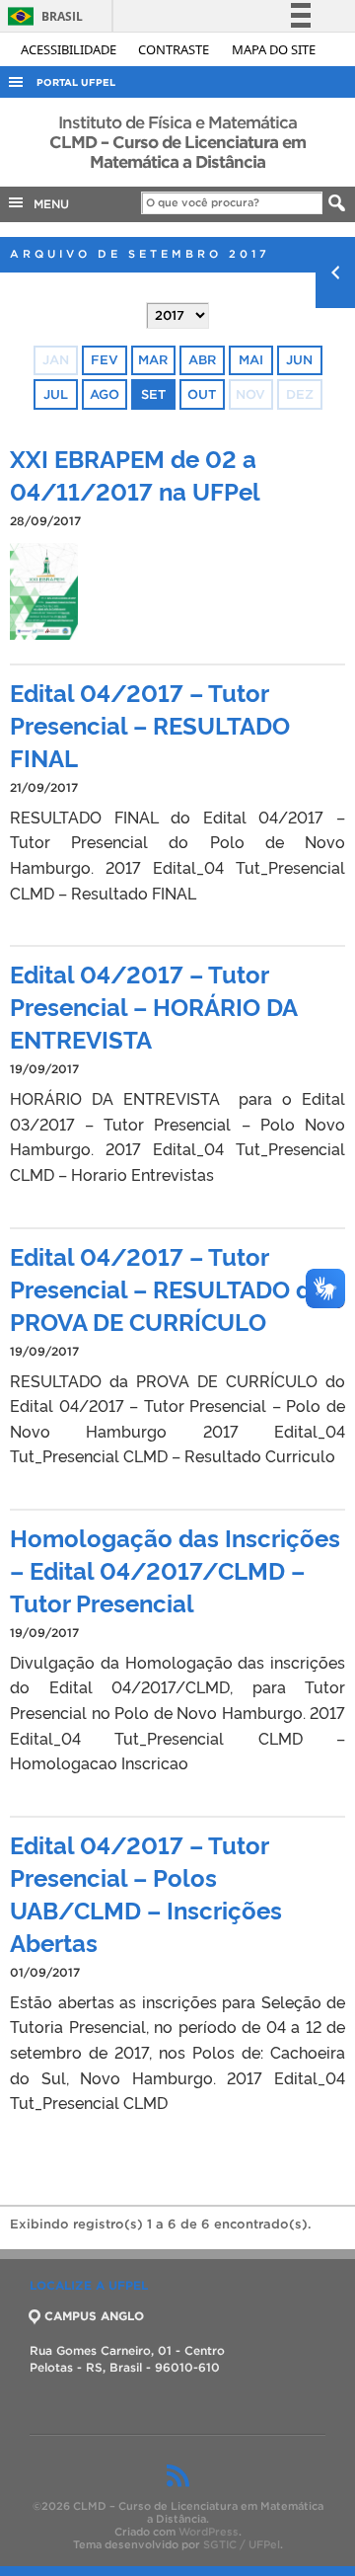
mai (251, 360)
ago (105, 394)
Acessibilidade (70, 49)
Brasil (42, 16)
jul (56, 394)
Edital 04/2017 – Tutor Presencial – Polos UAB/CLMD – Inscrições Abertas (146, 1893)
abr (202, 360)
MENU (47, 204)
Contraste (175, 49)
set (153, 394)
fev (105, 360)
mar (153, 360)
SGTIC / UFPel (242, 2544)
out (202, 394)
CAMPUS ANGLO (94, 2316)
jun (299, 360)
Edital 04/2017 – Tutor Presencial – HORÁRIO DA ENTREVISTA (153, 1006)
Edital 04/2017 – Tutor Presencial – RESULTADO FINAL (150, 724)
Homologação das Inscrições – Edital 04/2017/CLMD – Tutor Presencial (175, 1569)
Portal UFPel (76, 82)
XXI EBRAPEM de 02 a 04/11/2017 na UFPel (135, 474)
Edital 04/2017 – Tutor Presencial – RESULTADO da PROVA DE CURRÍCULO (167, 1288)
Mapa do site (274, 49)
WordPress (209, 2532)
